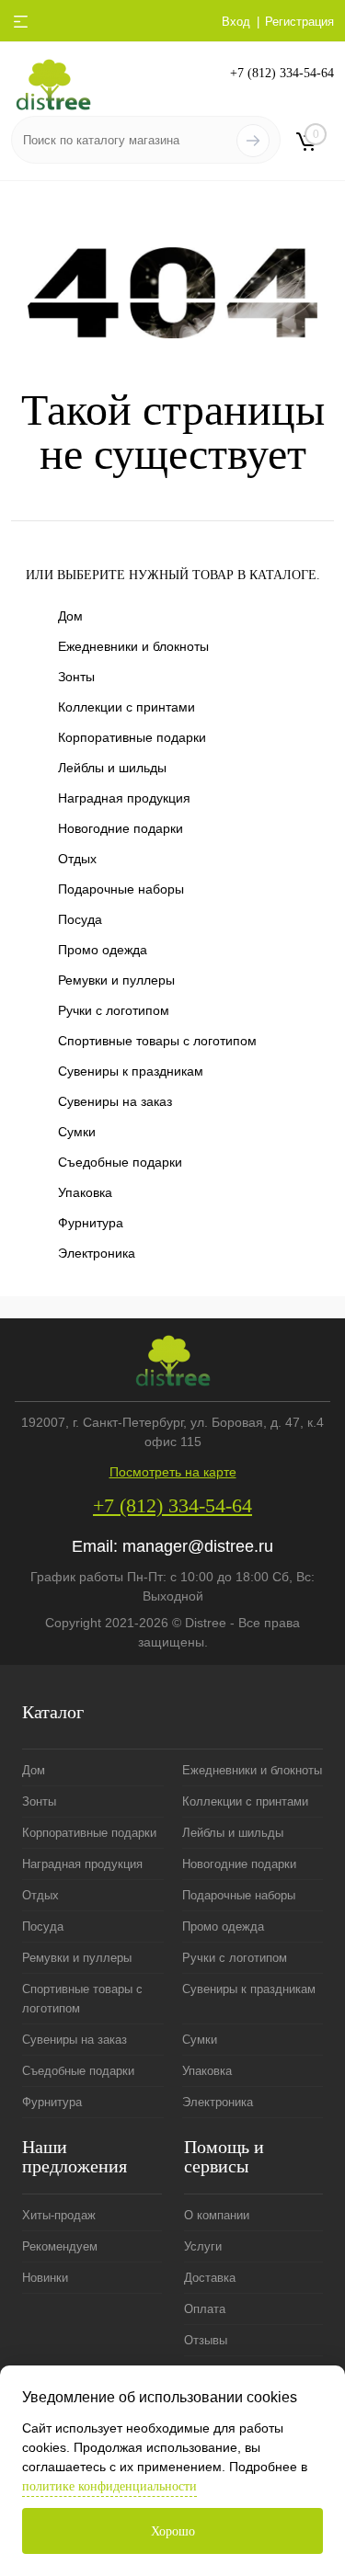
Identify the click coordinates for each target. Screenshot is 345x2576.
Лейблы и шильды (112, 768)
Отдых (77, 859)
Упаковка (85, 1192)
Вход (236, 22)
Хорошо (173, 2531)
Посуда (80, 919)
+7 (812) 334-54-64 (282, 73)
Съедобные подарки (120, 1162)
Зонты (76, 677)
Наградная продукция (124, 798)
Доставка (210, 2278)
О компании (217, 2215)
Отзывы (206, 2340)
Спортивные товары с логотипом (157, 1041)
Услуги (203, 2246)
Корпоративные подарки (132, 737)
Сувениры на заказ (115, 1101)
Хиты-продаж (59, 2215)
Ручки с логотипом (114, 1010)
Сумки (77, 1132)
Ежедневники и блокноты (133, 646)
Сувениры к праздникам (131, 1071)
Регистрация (299, 22)
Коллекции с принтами (126, 707)
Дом (70, 616)
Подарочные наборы (121, 889)
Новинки (45, 2278)
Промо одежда (103, 950)
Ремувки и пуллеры (116, 980)
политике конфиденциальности (109, 2486)
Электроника (97, 1253)
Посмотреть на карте (173, 1472)
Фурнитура (91, 1223)
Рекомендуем (60, 2246)
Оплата (205, 2309)
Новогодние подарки (121, 828)
